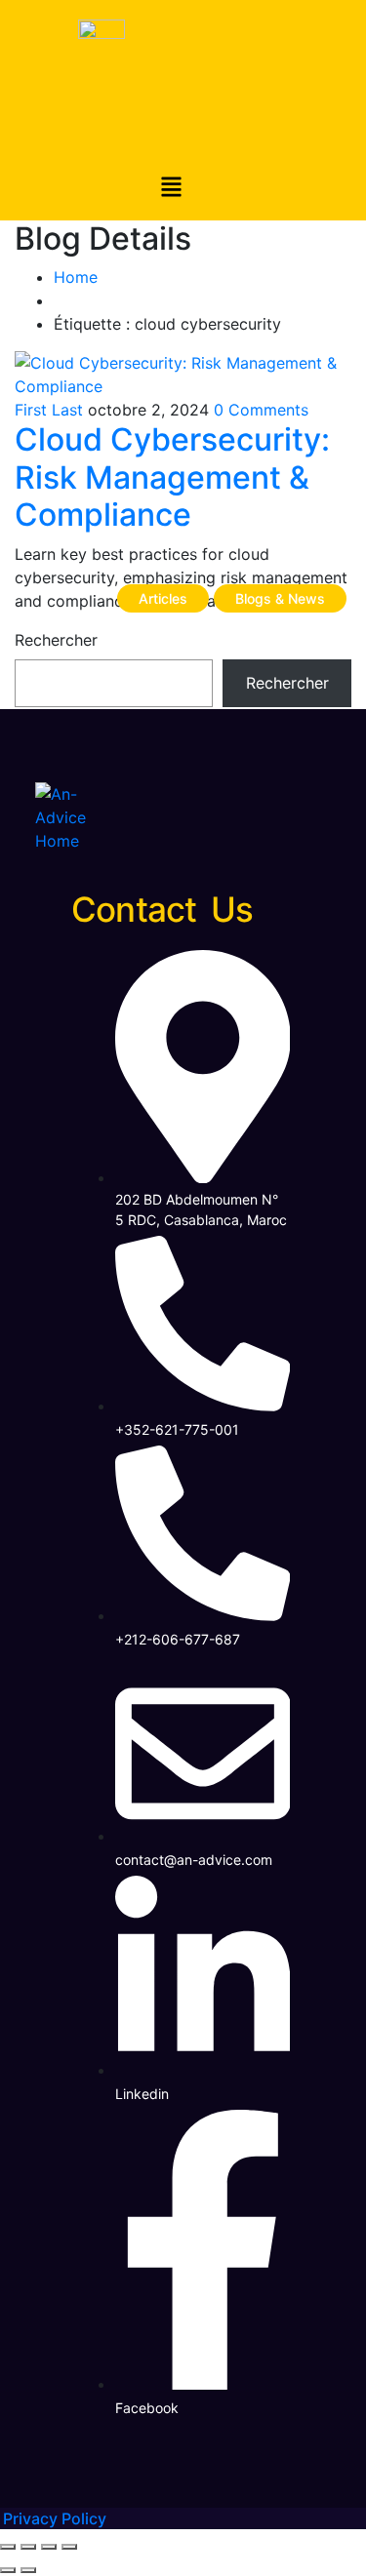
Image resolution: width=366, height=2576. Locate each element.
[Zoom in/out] (8, 2547)
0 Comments (261, 410)
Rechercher (56, 640)
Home (76, 277)
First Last (49, 410)
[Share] (49, 2547)
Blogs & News (280, 598)
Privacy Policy (55, 2518)
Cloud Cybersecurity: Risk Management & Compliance (172, 477)
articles (163, 598)
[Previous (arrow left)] (8, 2570)
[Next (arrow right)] (28, 2570)
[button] (170, 189)
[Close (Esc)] (69, 2547)
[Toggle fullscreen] (28, 2547)
